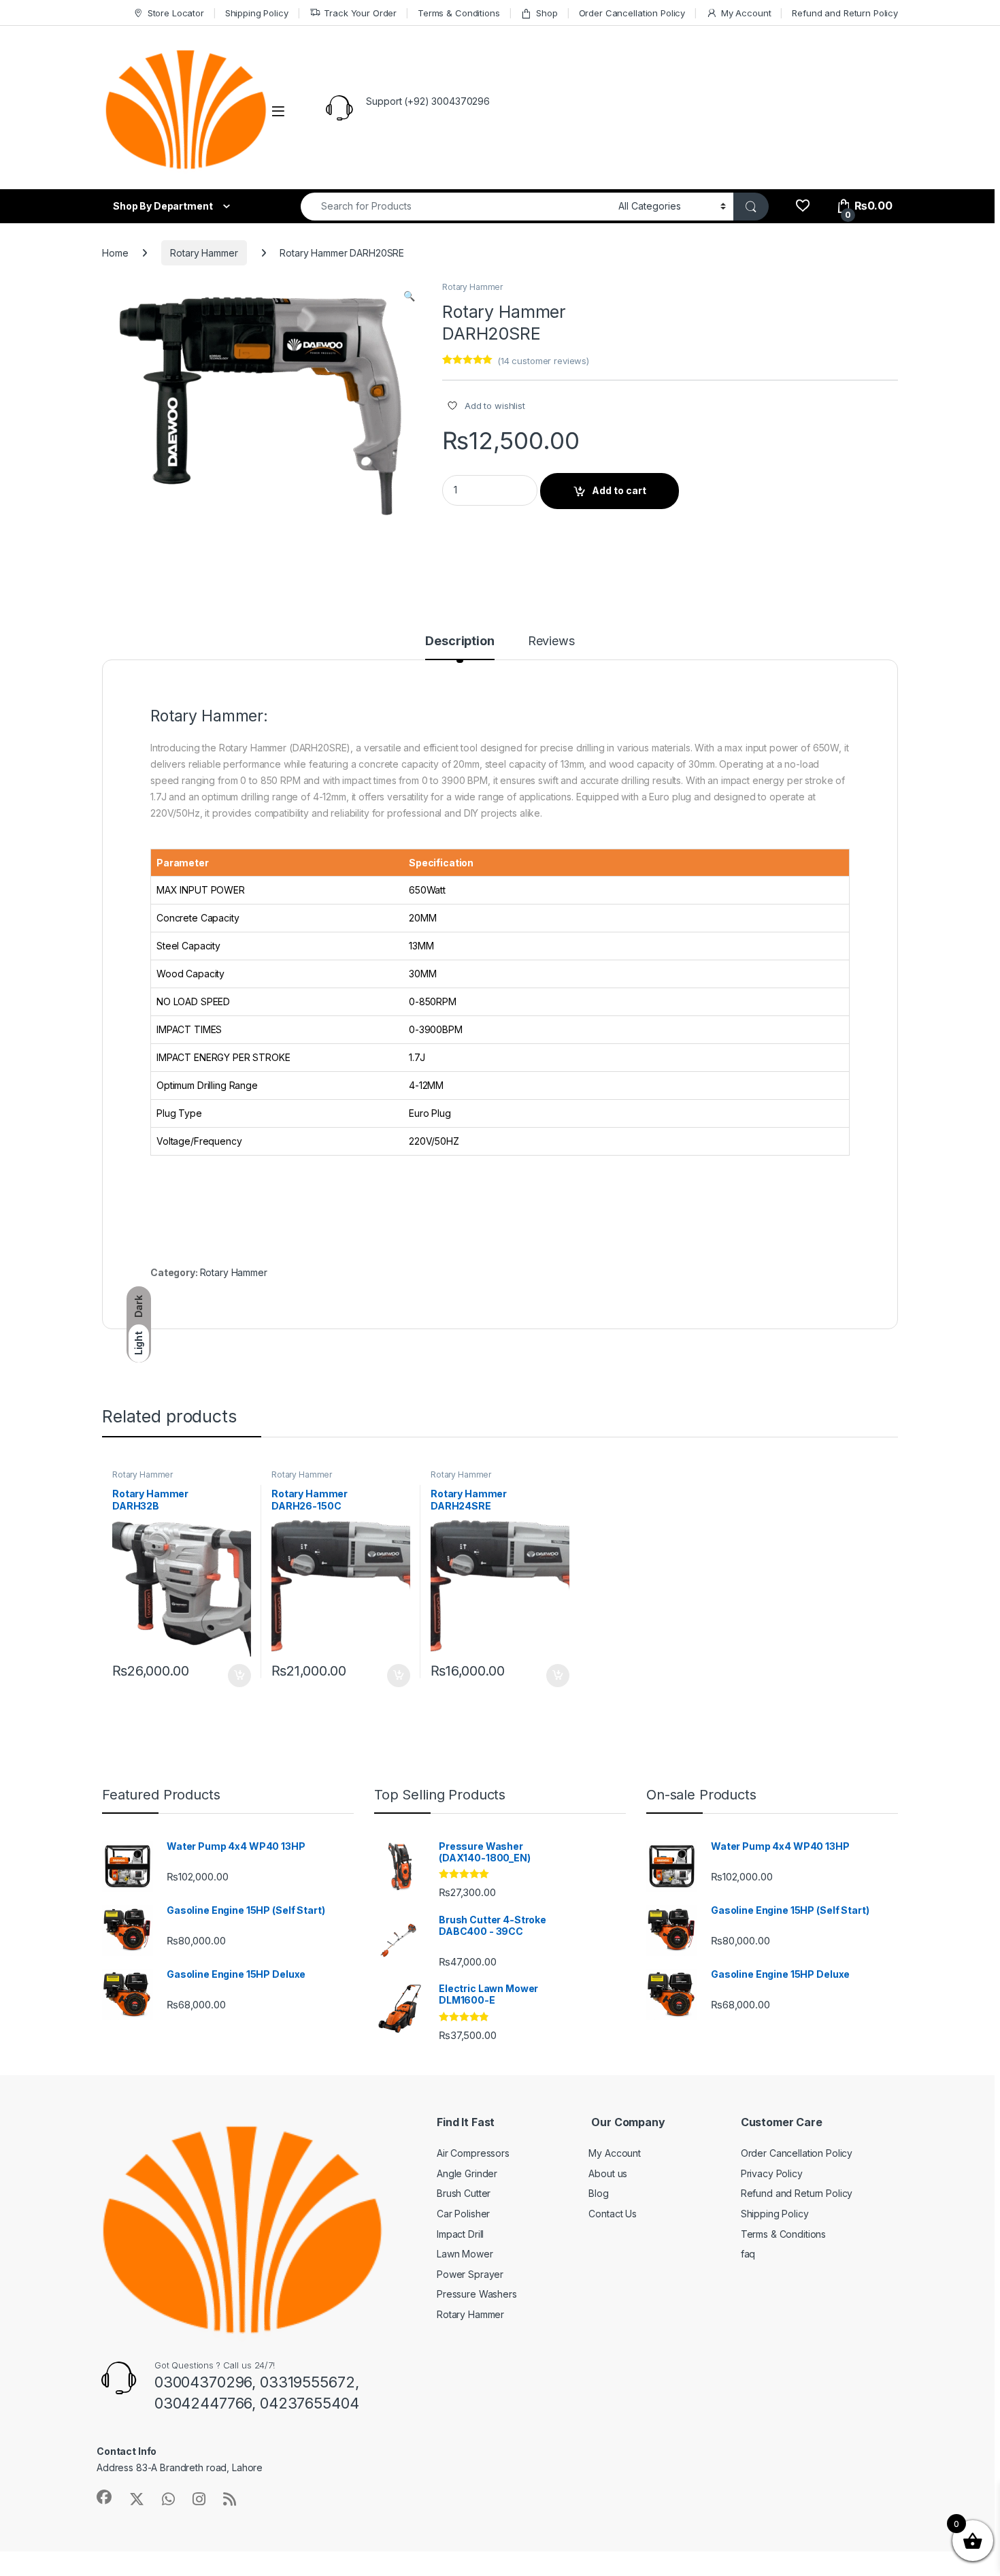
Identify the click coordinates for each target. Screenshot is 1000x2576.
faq (748, 2254)
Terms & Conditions (459, 13)
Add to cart (619, 490)
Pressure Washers (477, 2294)
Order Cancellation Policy (632, 13)
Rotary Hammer (204, 253)
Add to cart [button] (239, 1676)
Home (115, 253)
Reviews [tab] (551, 641)
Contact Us (613, 2214)
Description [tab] (460, 641)
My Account (746, 13)
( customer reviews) (543, 361)
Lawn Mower (465, 2254)
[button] (409, 296)
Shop (547, 13)
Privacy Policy (772, 2173)
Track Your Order (360, 13)
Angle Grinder (467, 2173)
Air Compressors (473, 2153)
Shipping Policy (257, 13)
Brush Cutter (464, 2193)
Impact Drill (460, 2234)
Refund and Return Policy (845, 13)
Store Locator (176, 13)
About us (608, 2173)
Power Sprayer (470, 2274)
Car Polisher (463, 2214)
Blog (598, 2193)
